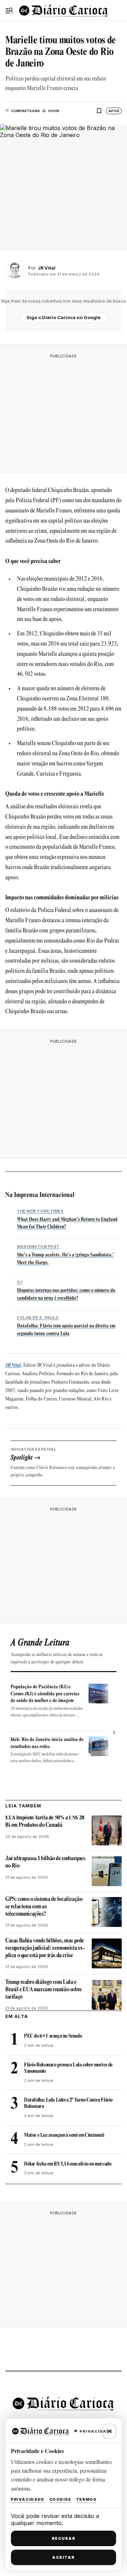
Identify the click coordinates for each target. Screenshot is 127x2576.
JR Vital (13, 1365)
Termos (86, 2499)
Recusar (64, 2538)
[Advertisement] (64, 412)
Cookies (60, 2499)
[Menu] (9, 11)
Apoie (114, 111)
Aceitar (64, 2557)
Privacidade (28, 2499)
